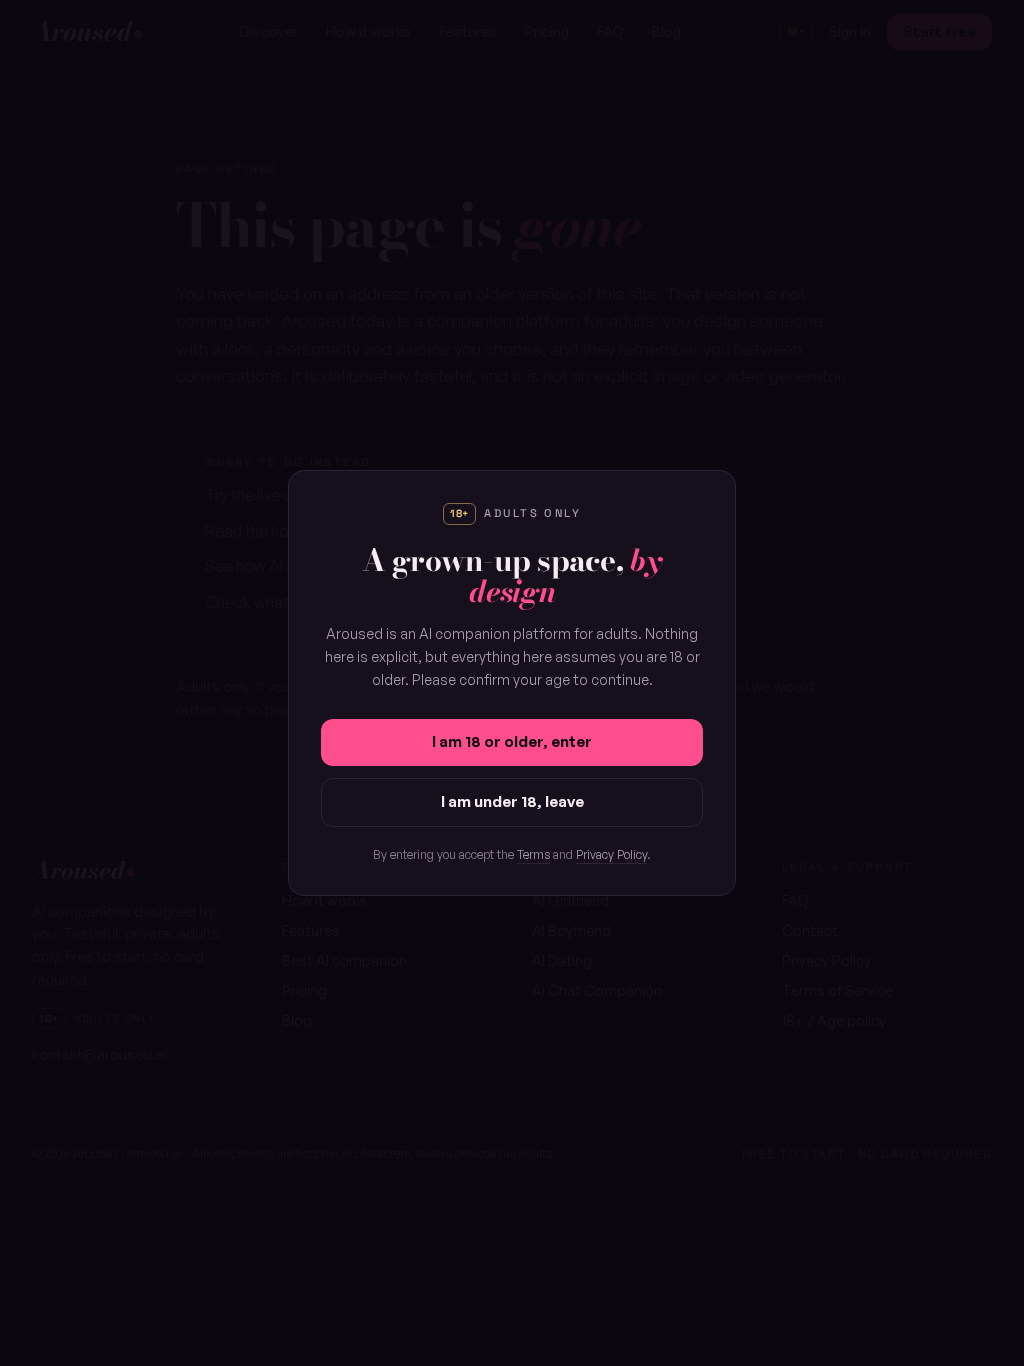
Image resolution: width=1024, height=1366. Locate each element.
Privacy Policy (611, 854)
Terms (533, 854)
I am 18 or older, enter (512, 741)
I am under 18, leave (512, 801)
